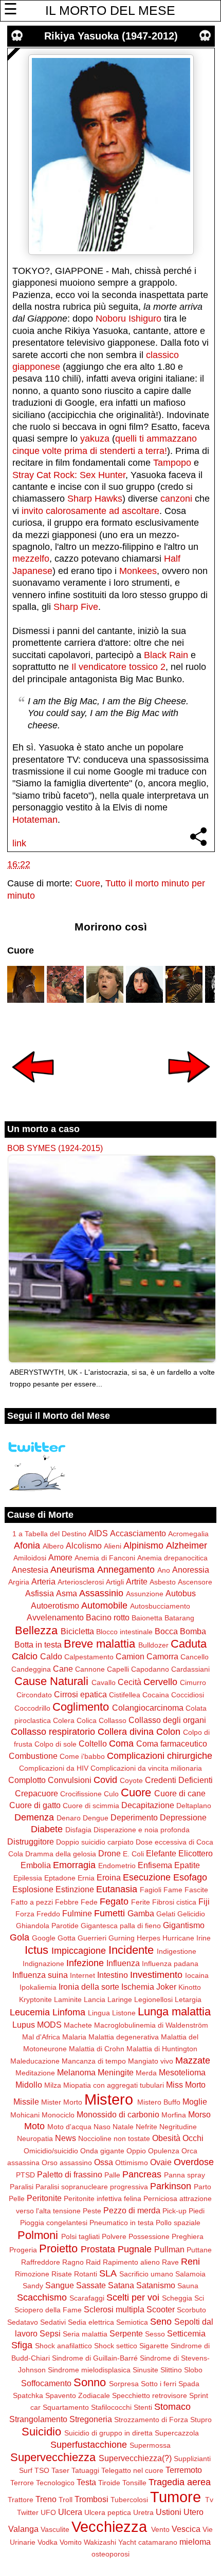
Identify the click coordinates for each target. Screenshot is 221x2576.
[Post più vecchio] (189, 1089)
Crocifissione (81, 1794)
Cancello (195, 1657)
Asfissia (40, 1593)
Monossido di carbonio (118, 2114)
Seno (161, 2322)
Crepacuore (36, 1793)
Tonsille (134, 2483)
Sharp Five (76, 607)
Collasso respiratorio (53, 1732)
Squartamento (66, 2407)
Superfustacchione (89, 2445)
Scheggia (177, 2298)
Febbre (67, 1902)
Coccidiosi (188, 1695)
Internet (82, 1975)
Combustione (33, 1756)
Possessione (149, 2236)
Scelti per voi (133, 2297)
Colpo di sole (56, 1744)
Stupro (201, 2420)
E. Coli (133, 1854)
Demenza (34, 1817)
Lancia (95, 1999)
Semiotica (132, 2322)
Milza (53, 2085)
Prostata (98, 2249)
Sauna (188, 2286)
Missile (26, 2102)
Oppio (136, 2151)
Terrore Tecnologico (42, 2483)
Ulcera (70, 2512)
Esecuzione (147, 1877)
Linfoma (69, 2012)
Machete (78, 2025)
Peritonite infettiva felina (103, 2198)
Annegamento (126, 1570)
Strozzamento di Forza (151, 2420)
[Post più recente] (33, 1089)
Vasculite (55, 2529)
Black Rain (166, 655)
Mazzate (193, 2060)
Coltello (93, 1743)
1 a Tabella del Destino (49, 1534)
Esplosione (33, 1889)
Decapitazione (148, 1805)
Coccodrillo (32, 1708)
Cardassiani (190, 1669)
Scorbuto (191, 2310)
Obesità (166, 2138)
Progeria (23, 2250)
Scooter (161, 2309)
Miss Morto (186, 2085)
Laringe (120, 1999)
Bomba (193, 1631)
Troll (66, 2500)
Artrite (137, 1581)
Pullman (169, 2249)
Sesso (155, 2334)
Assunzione (145, 1594)
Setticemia (186, 2333)
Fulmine (77, 1913)
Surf (26, 2470)
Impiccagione (79, 1951)
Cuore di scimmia (91, 1806)
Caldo (51, 1656)
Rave (170, 2262)
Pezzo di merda (132, 2210)
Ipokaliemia (38, 1987)
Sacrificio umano (146, 2274)
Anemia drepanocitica (172, 1558)
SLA (108, 2273)
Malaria (74, 2037)
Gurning (122, 1938)
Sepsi (50, 2333)
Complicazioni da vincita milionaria (146, 1768)
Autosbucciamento (160, 1606)
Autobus (181, 1593)
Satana (121, 2285)
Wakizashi (100, 2542)
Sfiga (22, 2345)
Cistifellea (125, 1695)
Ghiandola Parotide (47, 1926)
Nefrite (146, 2127)
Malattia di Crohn (97, 2049)
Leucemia (30, 2012)
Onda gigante (102, 2151)
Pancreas (142, 2174)
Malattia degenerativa (124, 2037)
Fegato (114, 1901)
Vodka (48, 2542)
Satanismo (156, 2285)
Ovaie (161, 2162)
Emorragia (74, 1865)
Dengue (96, 1818)
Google (44, 1938)
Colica (87, 1720)
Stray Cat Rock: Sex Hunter (69, 475)
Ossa (104, 2162)
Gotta (67, 1938)
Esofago (190, 1877)
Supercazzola (177, 2433)
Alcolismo (84, 1545)
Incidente (131, 1950)
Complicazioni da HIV (54, 1768)
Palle (112, 2175)
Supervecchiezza (53, 2457)
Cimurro (193, 1682)
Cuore (88, 883)
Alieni (113, 1546)
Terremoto (184, 2470)
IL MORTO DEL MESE (110, 10)
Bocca (166, 1631)
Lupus (24, 2025)
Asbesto (163, 1582)
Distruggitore (31, 1841)
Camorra (162, 1656)
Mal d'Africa (41, 2037)
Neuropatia (35, 2138)
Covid (105, 1780)
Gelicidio (191, 1914)
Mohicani (25, 2115)
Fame (173, 1890)
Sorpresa (124, 2384)
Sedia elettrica (91, 2322)
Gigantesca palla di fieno (121, 1926)
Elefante (161, 1853)
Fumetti (109, 1913)
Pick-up (174, 2211)
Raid (93, 2262)
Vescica (186, 2529)
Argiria (19, 1582)
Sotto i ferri (159, 2384)
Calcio (25, 1656)
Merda (146, 2073)
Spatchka (28, 2395)
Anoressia (191, 1570)
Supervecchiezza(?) (135, 2458)
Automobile (104, 1606)
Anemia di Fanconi (105, 1558)
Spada (189, 2384)
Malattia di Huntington (162, 2049)
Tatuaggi (85, 2470)
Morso (199, 2114)
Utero (194, 2512)
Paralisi (22, 2187)
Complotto (27, 1780)
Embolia (36, 1865)
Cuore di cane (180, 1793)
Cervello (160, 1682)
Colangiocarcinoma (148, 1708)
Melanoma (76, 2072)
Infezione (85, 1963)
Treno (46, 2499)
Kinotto (190, 1987)
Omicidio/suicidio (51, 2151)
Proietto (58, 2248)
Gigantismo (184, 1925)
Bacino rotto (108, 1617)
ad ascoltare (134, 511)
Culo (111, 1794)
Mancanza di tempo (94, 2061)
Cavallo (104, 1682)
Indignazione (43, 1964)
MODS (49, 2025)
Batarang (179, 1618)
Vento (160, 2529)
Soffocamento (46, 2383)
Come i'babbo (82, 1756)
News (66, 2138)
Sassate (91, 2285)
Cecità (130, 1682)
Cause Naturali (51, 1681)
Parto (202, 2187)
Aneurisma (72, 1570)
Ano (164, 1570)
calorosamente (76, 511)
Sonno (90, 2382)
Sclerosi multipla (114, 2309)
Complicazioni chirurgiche (160, 1756)
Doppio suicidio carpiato (95, 1842)
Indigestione (177, 1951)
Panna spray (185, 2175)
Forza (25, 1914)
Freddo (48, 1914)
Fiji (204, 1901)
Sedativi (53, 2322)
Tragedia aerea (180, 2482)
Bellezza (36, 1630)
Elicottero (196, 1853)
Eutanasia (117, 1889)
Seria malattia (85, 2334)
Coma (121, 1743)
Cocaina (156, 1695)
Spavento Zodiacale (78, 2395)
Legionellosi (153, 1999)
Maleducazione (35, 2061)
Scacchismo (42, 2297)
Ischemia (138, 1987)
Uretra (143, 2512)
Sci (199, 2298)
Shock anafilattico (63, 2346)
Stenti (143, 2407)
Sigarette (154, 2346)
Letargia (188, 1999)
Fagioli (151, 1890)
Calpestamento (89, 1657)
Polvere (114, 2236)
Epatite (187, 1865)
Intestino (113, 1975)
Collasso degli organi (167, 1720)
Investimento (156, 1975)
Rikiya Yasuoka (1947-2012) (111, 36)
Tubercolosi (129, 2500)
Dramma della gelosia (61, 1854)
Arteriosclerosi (81, 1582)
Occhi (193, 2138)
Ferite (141, 1902)
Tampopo (172, 463)
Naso (102, 2127)
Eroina (109, 1877)
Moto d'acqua (69, 2127)
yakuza (95, 439)
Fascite (196, 1890)
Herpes (149, 1938)
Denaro (69, 1818)
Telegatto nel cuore (132, 2470)
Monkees (138, 571)
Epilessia (28, 1878)
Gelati (166, 1914)
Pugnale (135, 2249)
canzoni (176, 499)
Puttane (199, 2250)
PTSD (25, 2175)
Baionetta (147, 1618)
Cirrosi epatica (80, 1694)
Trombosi (91, 2499)
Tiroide (109, 2483)
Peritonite (44, 2198)
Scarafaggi (87, 2298)
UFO (48, 2512)
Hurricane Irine (187, 1938)
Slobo (193, 2370)
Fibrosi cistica (174, 1902)
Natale (123, 2127)
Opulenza (164, 2151)
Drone (109, 1853)
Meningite (116, 2072)
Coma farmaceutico (172, 1743)
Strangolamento (38, 2419)
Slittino (171, 2370)
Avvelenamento (55, 1617)
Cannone (90, 1669)
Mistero (109, 2099)
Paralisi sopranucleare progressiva (92, 2187)
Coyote (131, 1780)
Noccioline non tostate (114, 2138)
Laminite (68, 1999)
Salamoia (190, 2274)
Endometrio (117, 1866)
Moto (34, 2126)
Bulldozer (153, 1645)
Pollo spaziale (178, 2223)
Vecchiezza (109, 2527)
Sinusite (145, 2370)
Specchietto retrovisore (150, 2395)
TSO (42, 2470)
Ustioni (169, 2512)
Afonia (27, 1545)
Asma (67, 1593)
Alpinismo (143, 1545)
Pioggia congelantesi (54, 2223)
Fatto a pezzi (32, 1902)
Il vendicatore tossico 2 (118, 667)
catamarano (158, 2542)
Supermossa (150, 2445)
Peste (92, 2211)
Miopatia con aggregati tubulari (114, 2085)
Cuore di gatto (35, 1805)
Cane (63, 1669)
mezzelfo (31, 559)
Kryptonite (35, 1999)
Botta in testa (38, 1644)
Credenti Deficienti (179, 1780)
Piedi (197, 2211)
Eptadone (60, 1878)
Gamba (141, 1913)
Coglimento (81, 1707)
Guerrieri (92, 1938)
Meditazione (35, 2073)
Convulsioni (70, 1780)
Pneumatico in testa (122, 2223)
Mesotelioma (182, 2072)
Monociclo (58, 2115)
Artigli (115, 1582)
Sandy (33, 2286)
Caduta (189, 1644)
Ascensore (195, 1582)
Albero (53, 1546)
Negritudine (178, 2127)
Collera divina (126, 1732)
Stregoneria (91, 2419)
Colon (168, 1732)
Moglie (195, 2102)
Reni (190, 2262)
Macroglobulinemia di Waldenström (151, 2025)
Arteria (43, 1581)
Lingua (99, 2013)
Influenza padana (170, 1964)
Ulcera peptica (108, 2512)
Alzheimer (187, 1545)
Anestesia (30, 1570)
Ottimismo (132, 2163)
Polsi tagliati (80, 2236)
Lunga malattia (174, 2012)
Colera (64, 1720)
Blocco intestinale (124, 1632)
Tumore (176, 2497)
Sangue (60, 2285)
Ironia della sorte (89, 1987)
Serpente (126, 2333)
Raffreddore (41, 2262)
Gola (20, 1937)
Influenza (123, 1963)
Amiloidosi (30, 1558)
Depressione (183, 1817)
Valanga (23, 2529)
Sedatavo (23, 2322)
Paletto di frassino (70, 2174)
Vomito (71, 2542)
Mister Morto (62, 2102)
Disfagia (78, 1830)
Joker (166, 1987)
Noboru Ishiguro (128, 319)
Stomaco (172, 2407)
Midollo (29, 2085)
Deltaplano (194, 1806)
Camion (130, 1656)
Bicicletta (77, 1631)
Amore (60, 1557)
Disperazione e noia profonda (142, 1830)
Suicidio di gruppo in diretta (108, 2433)
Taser (60, 2470)
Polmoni (38, 2235)
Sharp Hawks (95, 499)
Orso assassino (67, 2163)
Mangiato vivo (151, 2061)
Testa (86, 2482)
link (19, 843)
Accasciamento (138, 1533)
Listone (124, 2013)
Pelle (17, 2198)
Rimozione (32, 2274)
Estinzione (75, 1889)
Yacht (127, 2542)
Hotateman (35, 820)
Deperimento (134, 1817)
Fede (89, 1902)
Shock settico (116, 2346)
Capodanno (150, 1669)
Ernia (86, 1878)
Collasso (113, 1720)
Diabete (47, 1829)
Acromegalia (188, 1534)
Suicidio (41, 2432)
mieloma (195, 2542)
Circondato (34, 1695)
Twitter (28, 2512)
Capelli (118, 1669)
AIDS (98, 1533)
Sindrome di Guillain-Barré (95, 2358)
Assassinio (101, 1593)
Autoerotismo (55, 1606)
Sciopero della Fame (48, 2310)
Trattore (21, 2500)
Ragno (73, 2262)
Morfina (174, 2115)
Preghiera (188, 2236)
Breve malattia (99, 1644)
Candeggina (31, 1669)
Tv (209, 2500)
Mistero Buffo (159, 2102)
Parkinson (171, 2186)
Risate (62, 2274)
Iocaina (197, 1975)
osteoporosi (110, 2554)
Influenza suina (40, 1975)
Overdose (194, 2162)
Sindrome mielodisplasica (89, 2370)
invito (32, 511)
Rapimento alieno (131, 2262)
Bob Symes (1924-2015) (55, 1148)
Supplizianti (192, 2459)
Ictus (36, 1950)
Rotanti (86, 2274)
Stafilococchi (111, 2407)
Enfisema (155, 1865)
